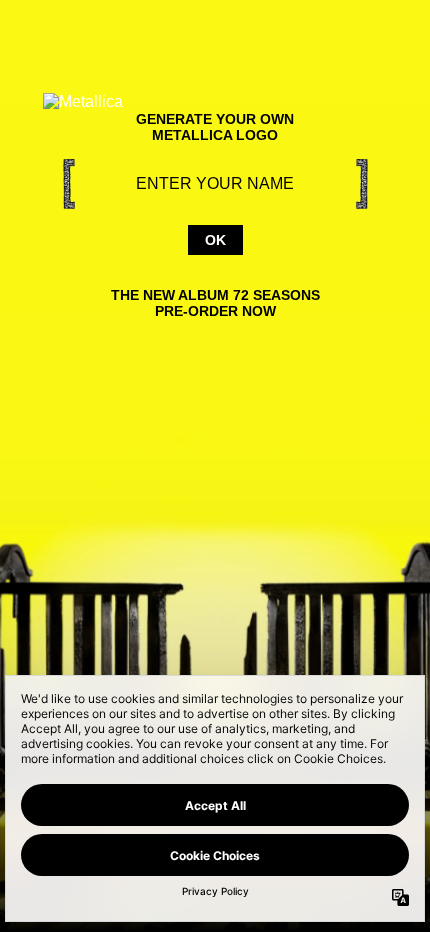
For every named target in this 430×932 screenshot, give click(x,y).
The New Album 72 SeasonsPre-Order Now (215, 303)
